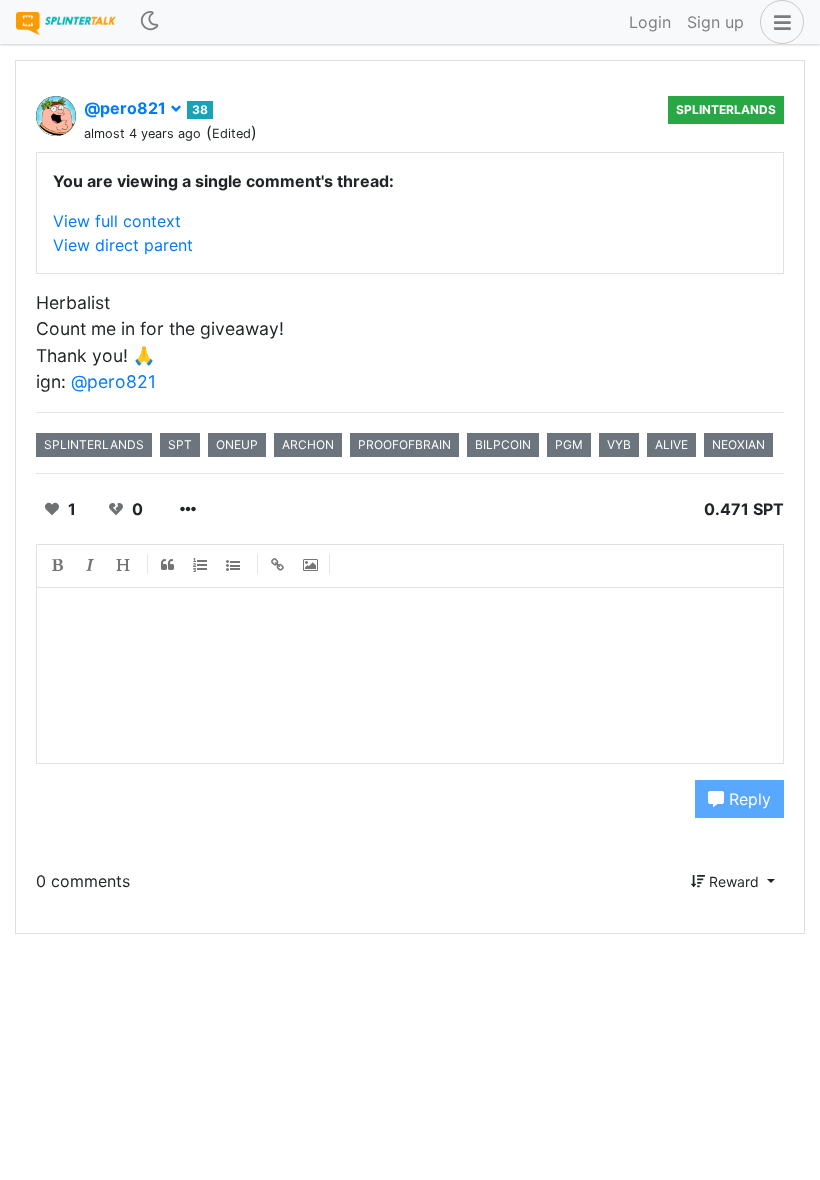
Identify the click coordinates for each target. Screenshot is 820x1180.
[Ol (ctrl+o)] (201, 566)
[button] (778, 22)
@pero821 (127, 108)
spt (180, 444)
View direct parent (123, 245)
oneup (237, 444)
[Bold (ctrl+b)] (58, 566)
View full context (117, 221)
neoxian (738, 444)
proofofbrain (404, 444)
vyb (619, 444)
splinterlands (94, 444)
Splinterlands (726, 109)
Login (650, 22)
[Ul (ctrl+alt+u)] (234, 566)
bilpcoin (503, 444)
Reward (734, 881)
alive (671, 444)
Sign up (715, 22)
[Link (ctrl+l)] (278, 566)
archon (308, 444)
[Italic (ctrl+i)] (91, 566)
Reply (747, 799)
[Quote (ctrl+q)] (168, 566)
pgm (569, 444)
